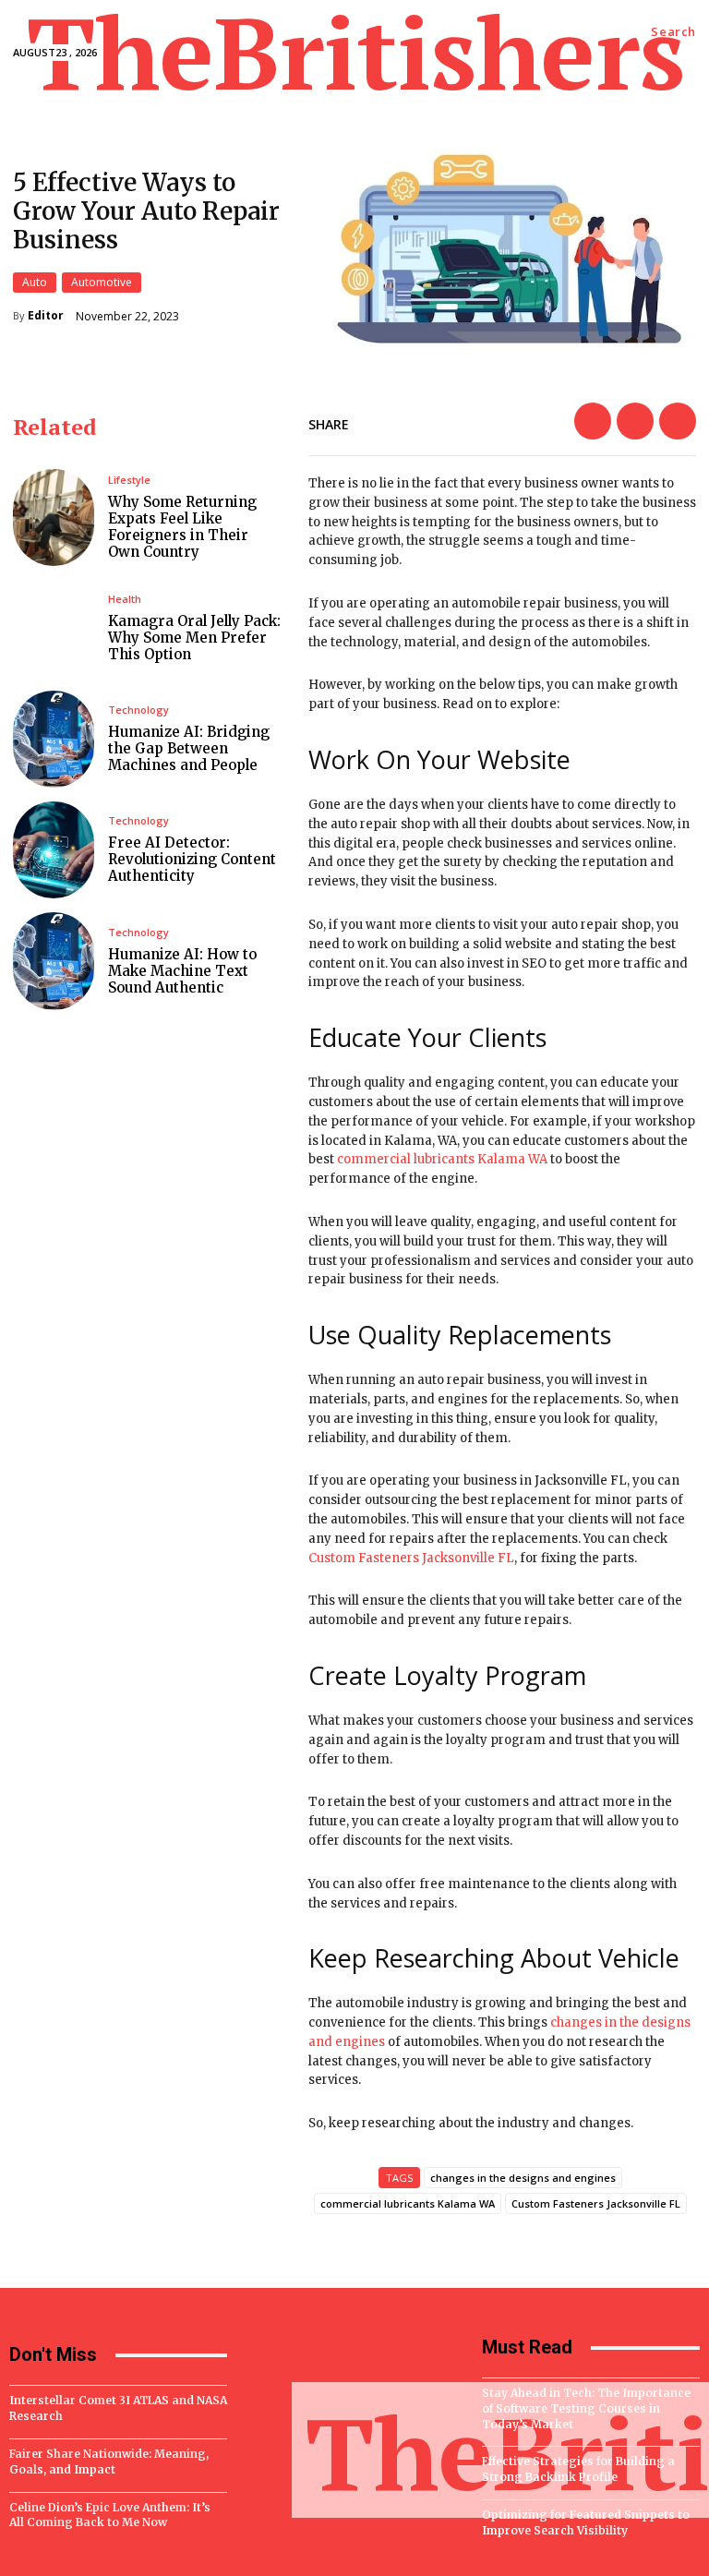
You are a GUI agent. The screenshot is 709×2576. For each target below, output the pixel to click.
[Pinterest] (678, 421)
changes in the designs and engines (523, 2178)
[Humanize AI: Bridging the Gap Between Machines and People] (54, 739)
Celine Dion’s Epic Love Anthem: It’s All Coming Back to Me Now (110, 2515)
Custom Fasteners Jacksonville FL (411, 1558)
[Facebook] (593, 421)
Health (125, 599)
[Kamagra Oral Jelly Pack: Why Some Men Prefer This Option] (54, 628)
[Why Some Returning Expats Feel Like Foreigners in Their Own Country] (54, 518)
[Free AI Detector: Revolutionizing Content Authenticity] (54, 850)
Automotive (102, 282)
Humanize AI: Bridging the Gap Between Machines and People (189, 748)
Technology (138, 710)
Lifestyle (129, 480)
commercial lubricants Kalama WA (442, 1159)
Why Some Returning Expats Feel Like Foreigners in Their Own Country (182, 527)
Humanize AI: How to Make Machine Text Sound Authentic (182, 971)
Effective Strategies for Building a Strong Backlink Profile (578, 2469)
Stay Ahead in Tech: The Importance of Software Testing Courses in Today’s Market (586, 2408)
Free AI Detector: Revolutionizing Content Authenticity (192, 859)
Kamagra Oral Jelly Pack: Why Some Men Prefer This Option (194, 638)
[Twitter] (635, 421)
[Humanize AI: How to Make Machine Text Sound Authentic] (54, 961)
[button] (673, 32)
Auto (35, 282)
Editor (46, 316)
